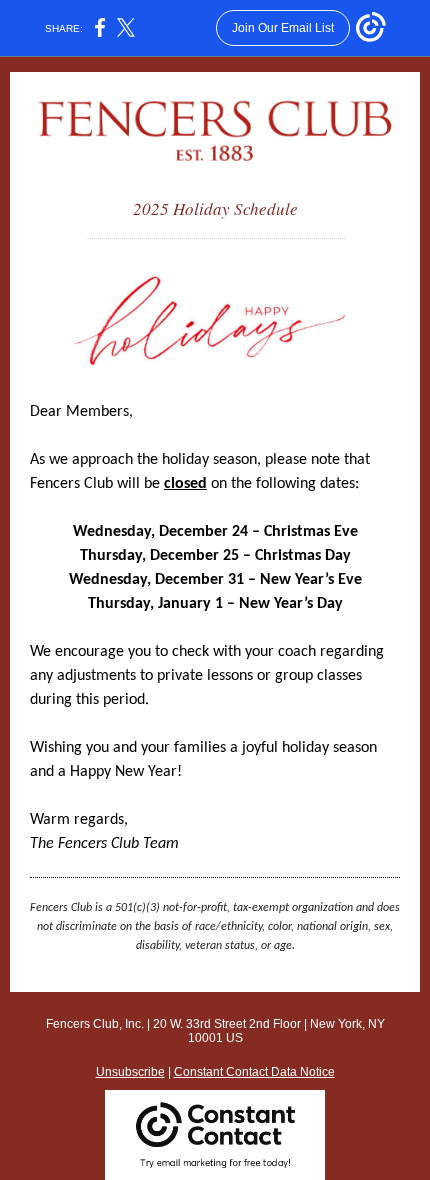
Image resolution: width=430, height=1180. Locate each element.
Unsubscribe (130, 1072)
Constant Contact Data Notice (254, 1072)
